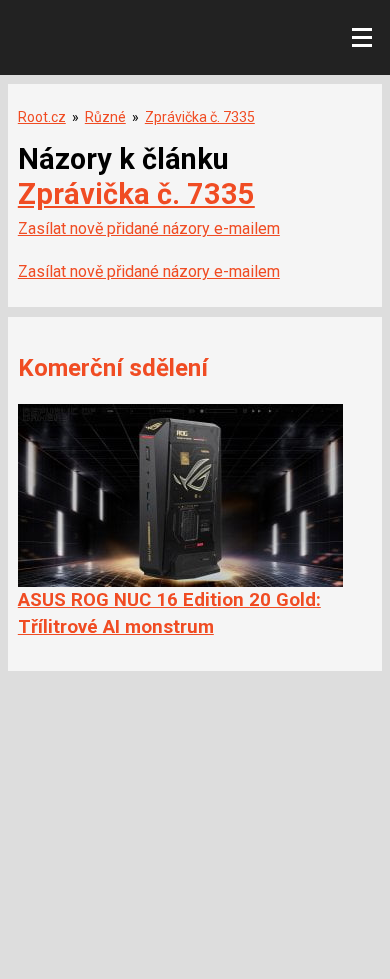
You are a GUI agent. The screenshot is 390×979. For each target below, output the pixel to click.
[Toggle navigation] (362, 38)
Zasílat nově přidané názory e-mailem (149, 228)
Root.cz (42, 117)
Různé (105, 117)
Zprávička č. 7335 (200, 117)
